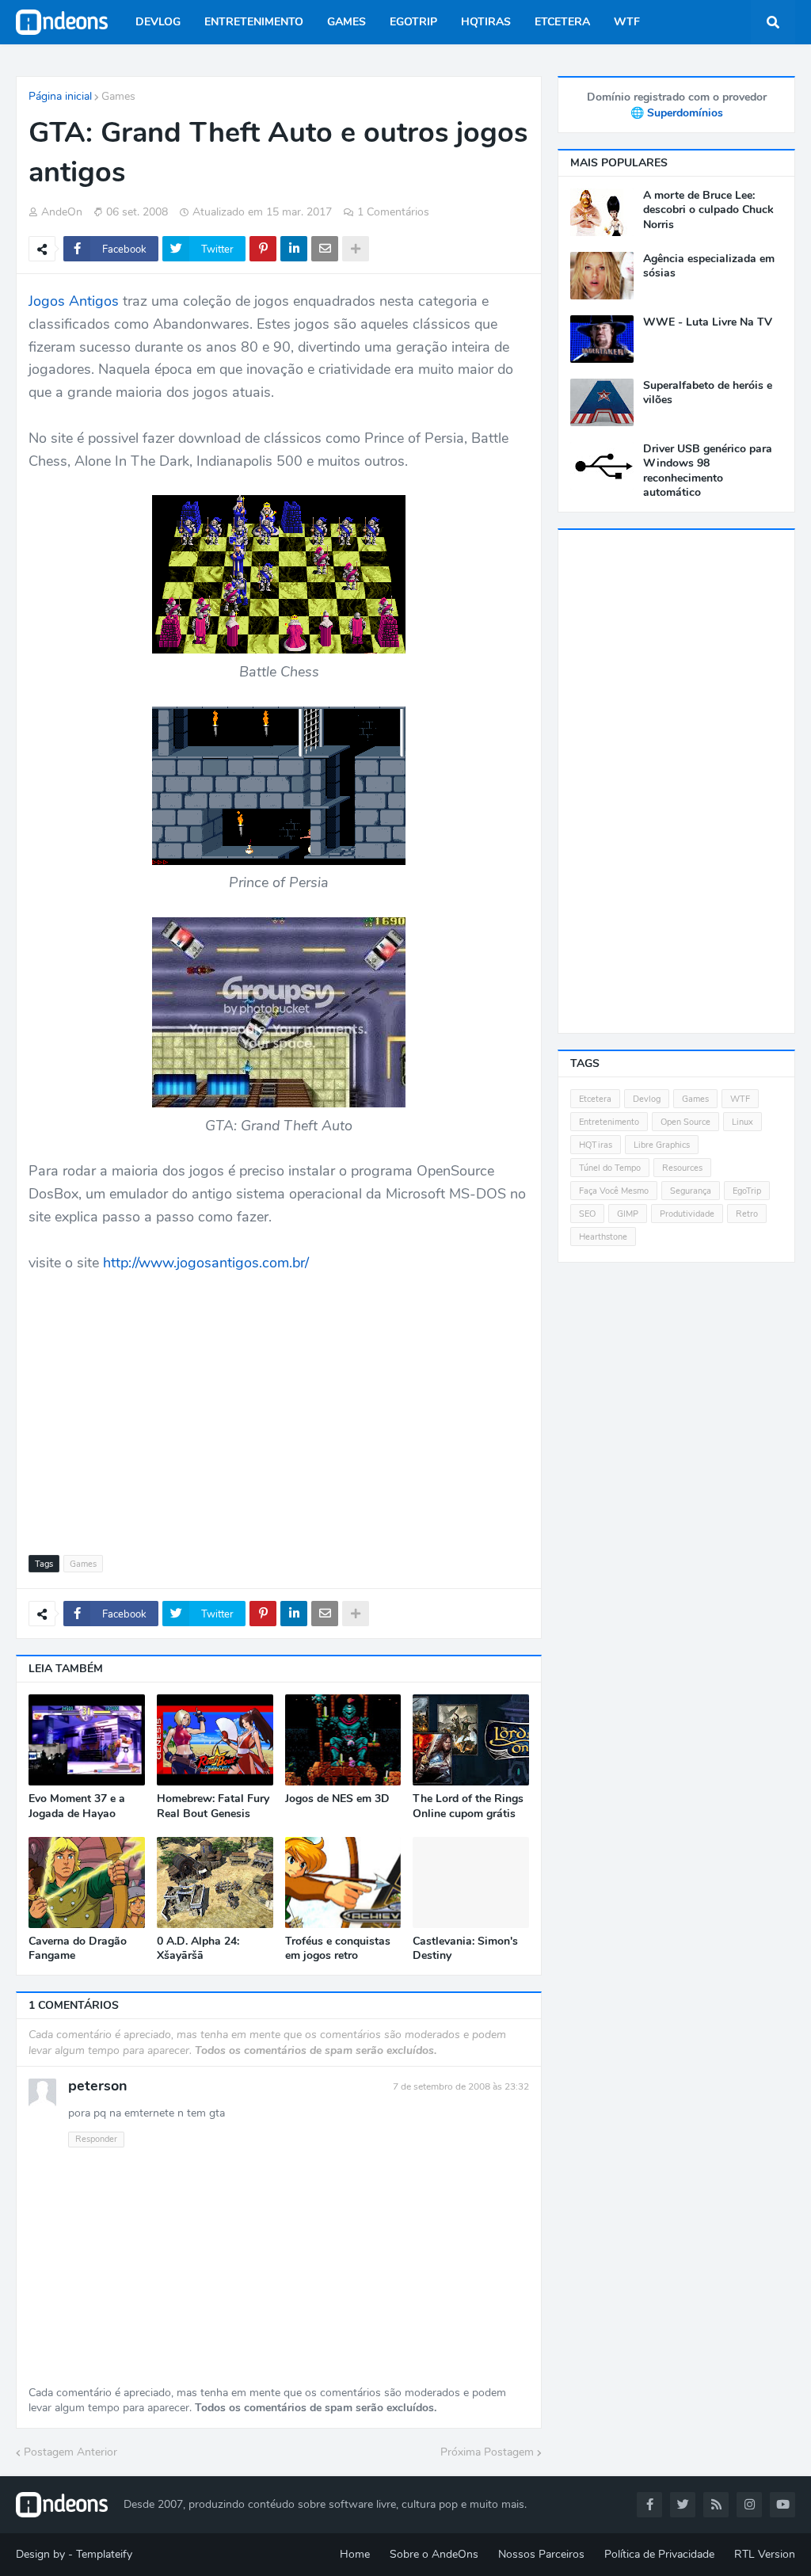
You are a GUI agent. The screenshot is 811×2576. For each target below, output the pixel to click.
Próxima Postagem (487, 2452)
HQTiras (596, 1145)
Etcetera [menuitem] (562, 22)
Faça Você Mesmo (614, 1191)
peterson (98, 2086)
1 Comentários (393, 212)
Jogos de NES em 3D (337, 1799)
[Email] (325, 249)
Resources (682, 1168)
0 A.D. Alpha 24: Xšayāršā (198, 1949)
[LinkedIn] (294, 249)
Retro (747, 1214)
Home (355, 2554)
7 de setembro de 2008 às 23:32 (461, 2086)
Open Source (685, 1122)
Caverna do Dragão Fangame (78, 1949)
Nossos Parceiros (541, 2554)
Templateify (104, 2554)
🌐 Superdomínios (677, 113)
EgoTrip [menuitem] (413, 22)
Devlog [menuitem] (158, 22)
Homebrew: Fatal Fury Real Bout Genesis (213, 1806)
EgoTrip (747, 1191)
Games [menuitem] (346, 22)
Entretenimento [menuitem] (254, 22)
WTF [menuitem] (627, 22)
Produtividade (687, 1214)
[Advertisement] (279, 1404)
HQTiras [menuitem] (486, 22)
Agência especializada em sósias (709, 266)
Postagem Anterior (70, 2452)
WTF (740, 1099)
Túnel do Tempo (610, 1168)
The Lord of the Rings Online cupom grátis (468, 1806)
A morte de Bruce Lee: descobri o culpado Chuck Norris (708, 210)
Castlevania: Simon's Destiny (465, 1949)
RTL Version (765, 2554)
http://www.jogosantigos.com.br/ (206, 1263)
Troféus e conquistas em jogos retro (338, 1949)
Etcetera (595, 1099)
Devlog (647, 1099)
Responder (96, 2139)
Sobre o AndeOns (434, 2554)
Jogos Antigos (74, 301)
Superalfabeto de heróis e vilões (708, 393)
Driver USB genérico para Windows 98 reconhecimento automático (708, 471)
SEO (587, 1214)
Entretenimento (609, 1122)
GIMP (628, 1214)
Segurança (691, 1191)
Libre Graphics (662, 1145)
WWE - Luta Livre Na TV (708, 322)
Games (118, 96)
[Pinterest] (263, 249)
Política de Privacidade (659, 2554)
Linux (742, 1122)
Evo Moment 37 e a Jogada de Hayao (77, 1806)
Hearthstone (603, 1237)
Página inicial (60, 96)
